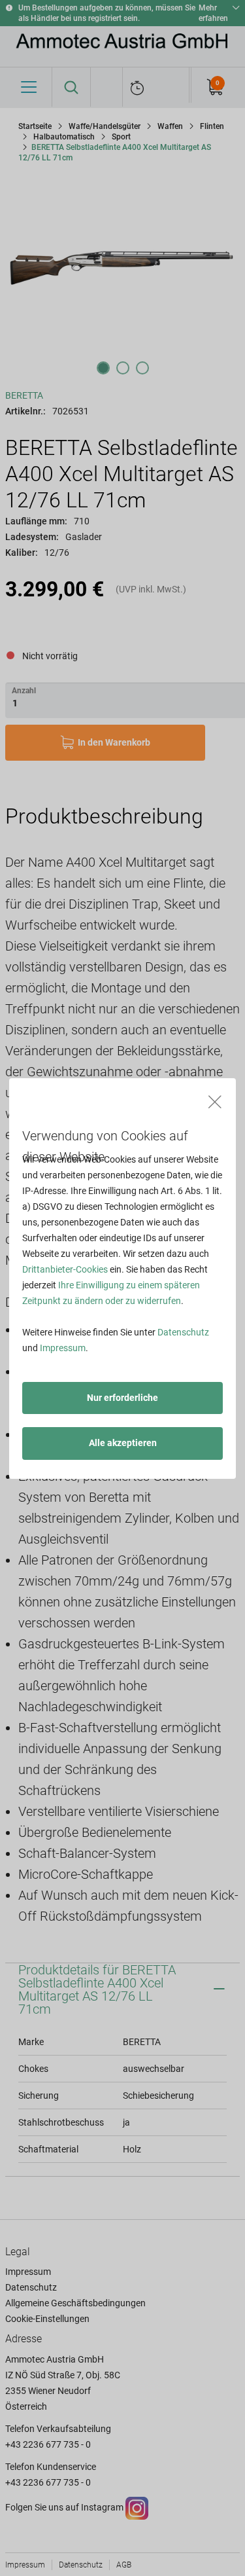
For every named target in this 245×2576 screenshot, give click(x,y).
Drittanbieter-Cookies (65, 1269)
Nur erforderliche (122, 1398)
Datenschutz (183, 1332)
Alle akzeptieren (123, 1443)
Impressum (63, 1348)
